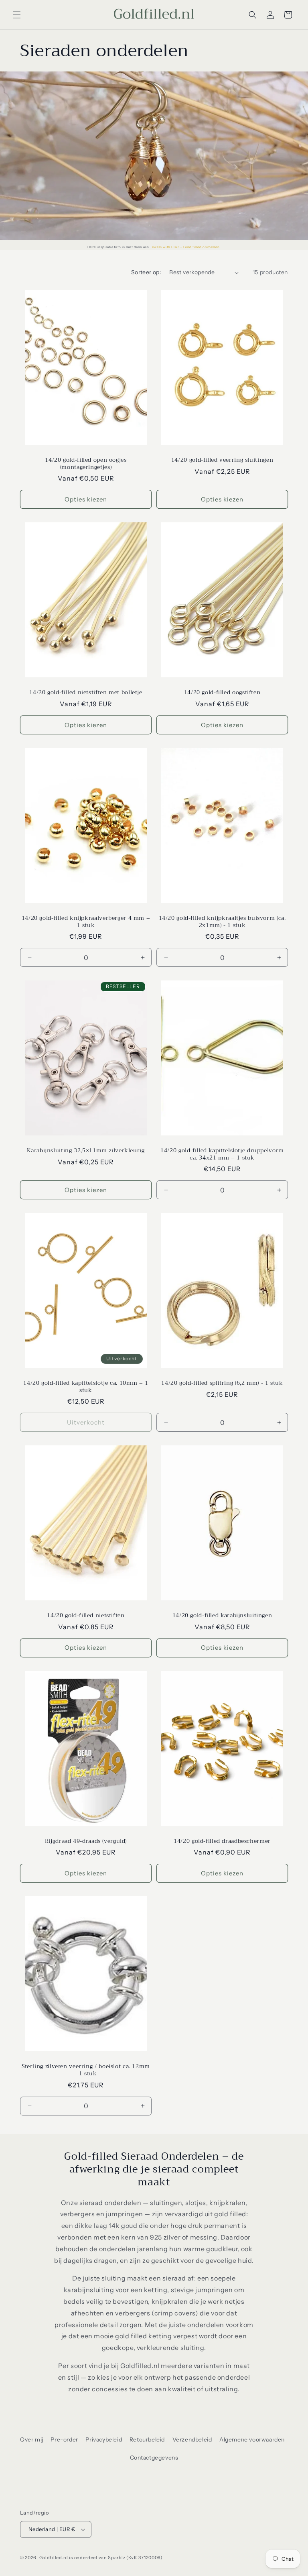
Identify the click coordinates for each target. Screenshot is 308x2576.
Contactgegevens (154, 2458)
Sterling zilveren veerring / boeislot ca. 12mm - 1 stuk (86, 2070)
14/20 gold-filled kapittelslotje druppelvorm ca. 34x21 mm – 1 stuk (222, 1154)
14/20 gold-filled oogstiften (222, 693)
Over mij (32, 2439)
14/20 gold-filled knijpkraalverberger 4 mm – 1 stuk (86, 922)
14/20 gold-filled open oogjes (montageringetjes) (86, 464)
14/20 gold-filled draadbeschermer (222, 1841)
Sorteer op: (146, 272)
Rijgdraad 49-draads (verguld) (86, 1841)
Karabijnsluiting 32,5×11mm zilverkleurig (86, 1151)
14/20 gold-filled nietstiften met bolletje (86, 693)
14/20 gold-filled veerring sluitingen (222, 460)
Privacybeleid (104, 2439)
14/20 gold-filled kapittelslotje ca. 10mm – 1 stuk (86, 1387)
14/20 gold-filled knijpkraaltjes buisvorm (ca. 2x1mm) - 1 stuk (222, 922)
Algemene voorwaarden (252, 2439)
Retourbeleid (147, 2439)
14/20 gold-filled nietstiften (86, 1616)
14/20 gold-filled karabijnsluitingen (222, 1616)
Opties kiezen (86, 499)
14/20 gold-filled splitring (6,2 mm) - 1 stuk (222, 1383)
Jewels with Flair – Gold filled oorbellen (185, 247)
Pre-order (64, 2439)
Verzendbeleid (192, 2439)
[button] (17, 15)
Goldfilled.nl (54, 2558)
